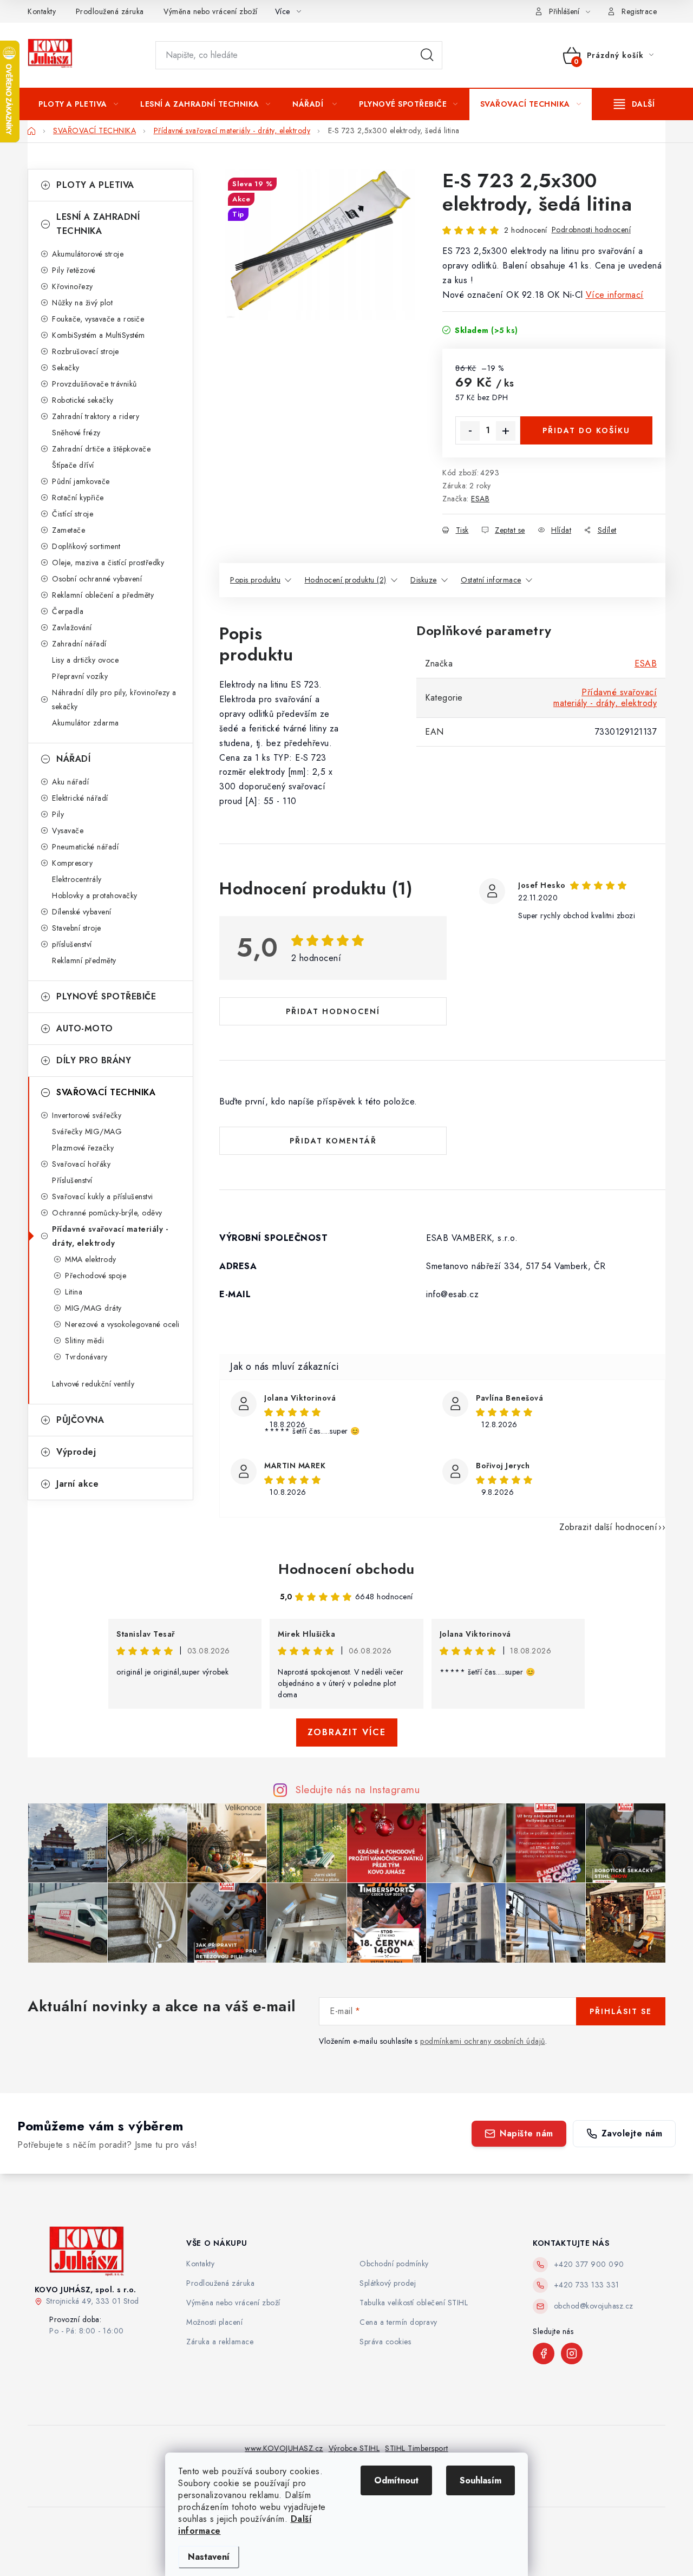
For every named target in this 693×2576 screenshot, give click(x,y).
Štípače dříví (73, 465)
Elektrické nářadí (80, 798)
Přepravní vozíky (80, 676)
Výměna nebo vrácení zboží (211, 11)
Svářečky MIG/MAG (87, 1132)
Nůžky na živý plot (82, 303)
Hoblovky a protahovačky (95, 895)
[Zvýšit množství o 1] (506, 431)
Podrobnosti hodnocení (591, 230)
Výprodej (76, 1452)
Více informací (615, 295)
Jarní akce (77, 1484)
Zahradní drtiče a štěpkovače (101, 449)
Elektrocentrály (77, 879)
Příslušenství (72, 1180)
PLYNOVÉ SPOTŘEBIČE (106, 996)
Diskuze (424, 580)
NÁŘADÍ (73, 759)
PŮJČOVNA (80, 1420)
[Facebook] (544, 2353)
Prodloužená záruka (110, 11)
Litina (74, 1292)
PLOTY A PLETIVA (95, 185)
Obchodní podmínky (394, 2264)
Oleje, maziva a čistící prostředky (108, 563)
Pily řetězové (74, 270)
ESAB (480, 499)
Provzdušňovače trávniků (94, 384)
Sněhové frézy (76, 433)
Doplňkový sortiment (86, 546)
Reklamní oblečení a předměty (103, 595)
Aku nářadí (70, 782)
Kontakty (42, 11)
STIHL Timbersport (417, 2448)
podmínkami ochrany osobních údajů (483, 2041)
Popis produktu (255, 580)
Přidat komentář (333, 1141)
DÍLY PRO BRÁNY (94, 1060)
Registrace (639, 11)
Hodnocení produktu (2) (346, 580)
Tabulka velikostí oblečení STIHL (414, 2303)
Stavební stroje (77, 928)
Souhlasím (480, 2480)
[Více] (634, 104)
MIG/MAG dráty (93, 1308)
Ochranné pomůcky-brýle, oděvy (107, 1213)
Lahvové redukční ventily (93, 1384)
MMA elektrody (91, 1259)
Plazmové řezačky (83, 1148)
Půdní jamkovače (81, 481)
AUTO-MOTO (85, 1028)
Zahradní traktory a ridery (96, 416)
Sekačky (66, 368)
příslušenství (72, 944)
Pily (58, 814)
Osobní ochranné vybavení (97, 579)
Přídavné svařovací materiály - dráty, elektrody (110, 1236)
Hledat (427, 55)
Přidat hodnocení (333, 1011)
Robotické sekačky (83, 400)
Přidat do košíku (586, 430)
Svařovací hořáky (81, 1164)
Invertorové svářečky (87, 1115)
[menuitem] (78, 104)
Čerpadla (68, 611)
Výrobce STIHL (354, 2448)
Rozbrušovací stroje (86, 351)
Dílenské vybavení (82, 912)
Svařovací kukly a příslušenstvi (103, 1197)
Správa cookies (385, 2342)
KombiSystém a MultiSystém (99, 335)
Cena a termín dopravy (398, 2322)
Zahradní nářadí (79, 644)
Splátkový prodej (388, 2283)
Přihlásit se (621, 2011)
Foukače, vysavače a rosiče (98, 319)
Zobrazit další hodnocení (608, 1527)
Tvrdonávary (86, 1357)
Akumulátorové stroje (88, 254)
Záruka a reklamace (220, 2342)
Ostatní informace (491, 580)
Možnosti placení (214, 2322)
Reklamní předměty (84, 960)
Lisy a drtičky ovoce (85, 660)
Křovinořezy (73, 286)
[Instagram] (572, 2353)
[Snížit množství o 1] (470, 431)
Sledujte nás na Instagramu (358, 1789)
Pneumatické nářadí (85, 847)
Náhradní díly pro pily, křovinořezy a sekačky (114, 699)
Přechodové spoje (96, 1276)
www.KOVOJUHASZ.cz (284, 2448)
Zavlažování (72, 627)
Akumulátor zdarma (86, 723)
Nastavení (209, 2557)
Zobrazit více (347, 1732)
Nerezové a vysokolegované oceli (122, 1324)
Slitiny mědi (84, 1341)
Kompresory (72, 863)
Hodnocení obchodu (346, 1569)
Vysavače (68, 831)
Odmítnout (396, 2480)
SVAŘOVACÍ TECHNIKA (106, 1092)
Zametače (68, 530)
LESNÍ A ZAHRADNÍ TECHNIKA (98, 224)
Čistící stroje (73, 514)
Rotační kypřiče (78, 498)
